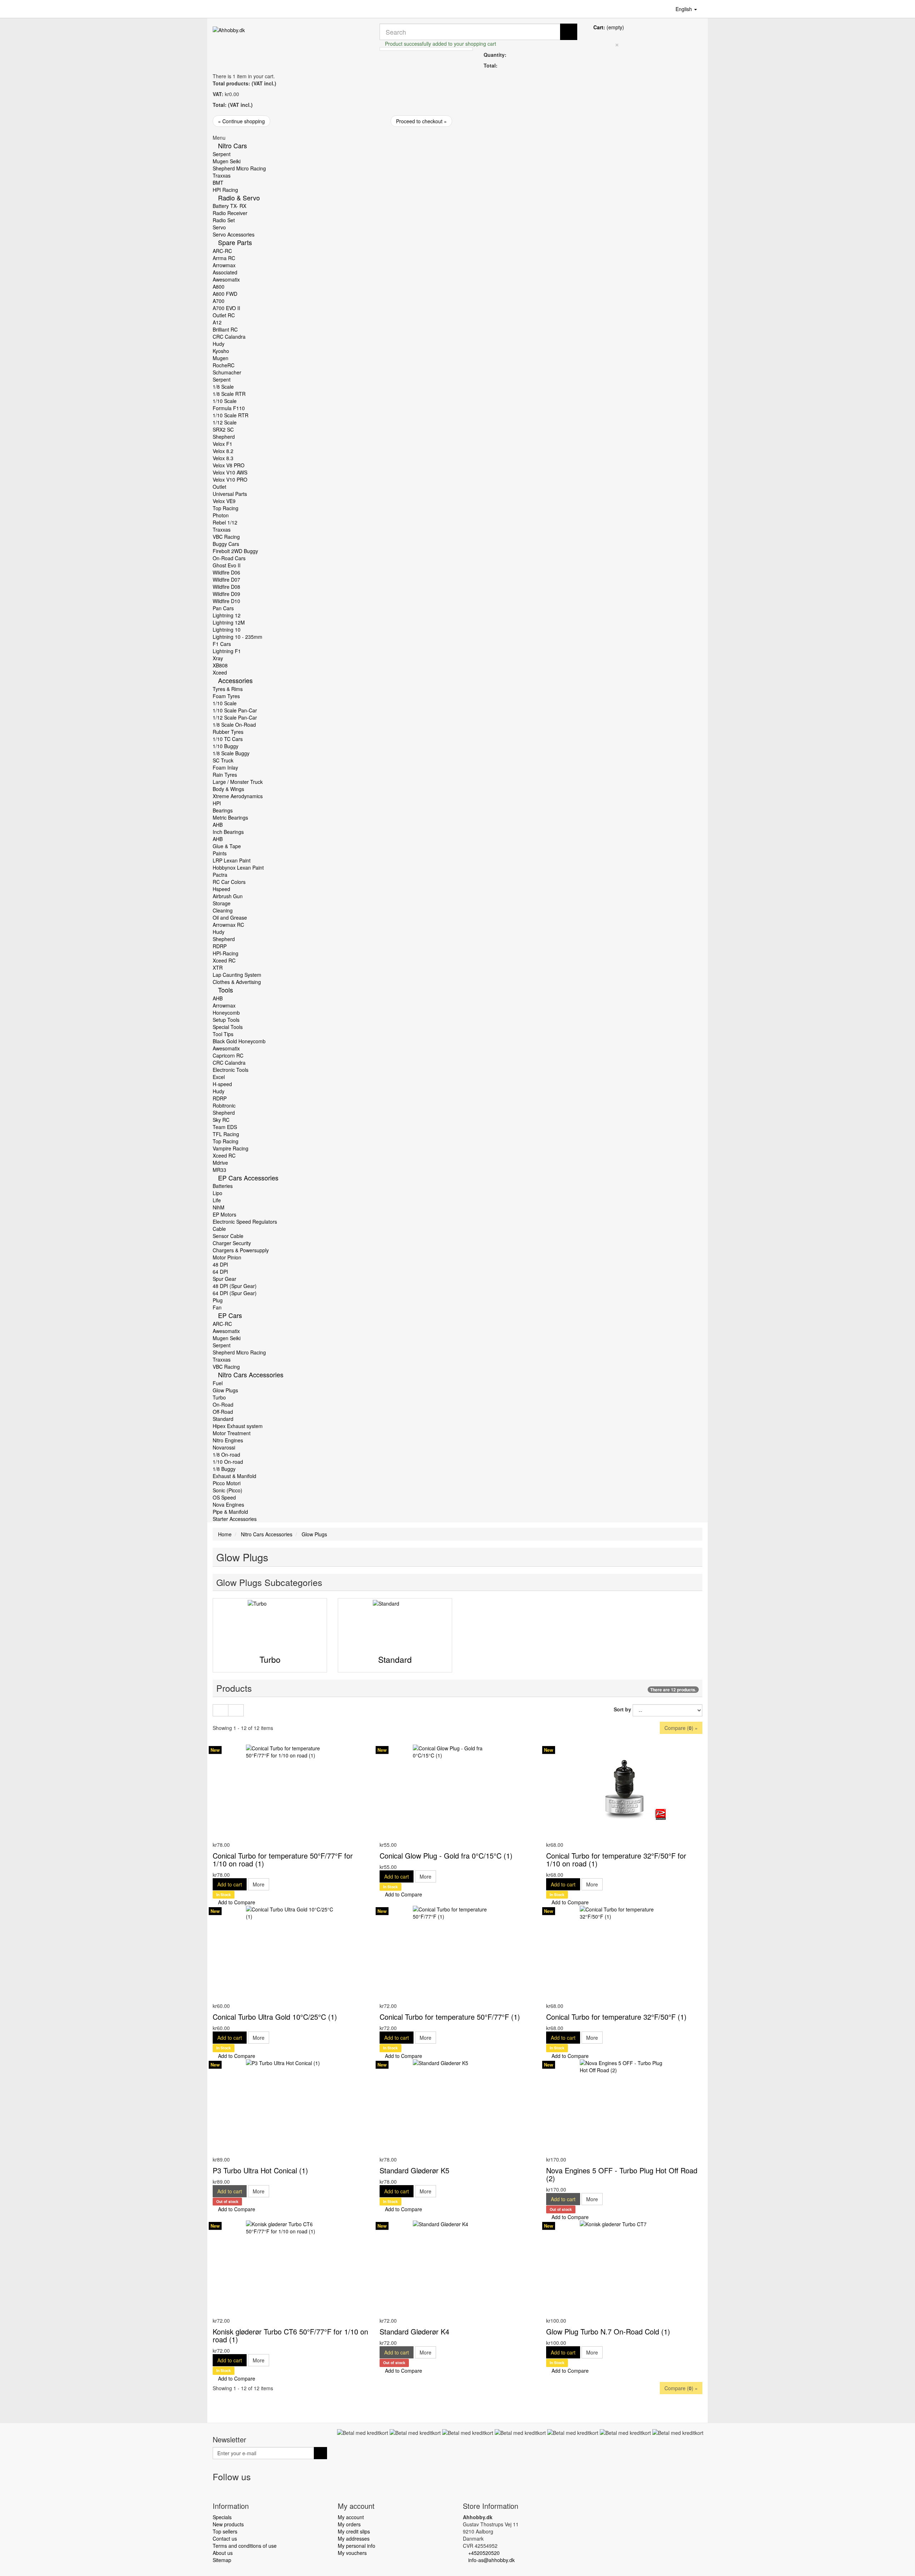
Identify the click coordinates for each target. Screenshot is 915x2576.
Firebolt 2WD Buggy (235, 551)
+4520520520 (484, 2553)
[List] (236, 1710)
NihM (219, 1207)
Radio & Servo (239, 198)
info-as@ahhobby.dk (491, 2560)
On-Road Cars (229, 558)
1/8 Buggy (224, 1469)
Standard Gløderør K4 (414, 2331)
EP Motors (224, 1214)
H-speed (222, 1084)
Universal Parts (230, 494)
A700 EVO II (226, 308)
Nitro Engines (228, 1440)
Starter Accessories (235, 1519)
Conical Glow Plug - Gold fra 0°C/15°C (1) (446, 1856)
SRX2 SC (223, 429)
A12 (217, 322)
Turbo (219, 1397)
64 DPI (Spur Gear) (235, 1293)
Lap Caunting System (237, 975)
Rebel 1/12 (225, 522)
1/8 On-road (226, 1454)
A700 (219, 301)
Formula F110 (229, 408)
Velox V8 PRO (229, 465)
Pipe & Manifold (230, 1512)
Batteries (223, 1186)
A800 (219, 287)
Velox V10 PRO (230, 479)
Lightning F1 (227, 651)
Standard (223, 1419)
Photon (221, 515)
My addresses (354, 2538)
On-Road (223, 1404)
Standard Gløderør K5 (414, 2170)
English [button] (684, 9)
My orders (349, 2524)
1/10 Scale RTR (231, 415)
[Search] (569, 32)
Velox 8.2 (223, 451)
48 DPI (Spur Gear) (235, 1286)
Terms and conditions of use (245, 2546)
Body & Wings (228, 789)
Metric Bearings (230, 817)
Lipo (217, 1193)
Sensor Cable (228, 1236)
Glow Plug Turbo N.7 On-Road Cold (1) (608, 2331)
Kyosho (221, 351)
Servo (219, 227)
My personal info (357, 2546)
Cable (219, 1229)
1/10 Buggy (226, 746)
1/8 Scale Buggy (231, 753)
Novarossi (224, 1447)
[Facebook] (219, 2491)
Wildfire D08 (226, 587)
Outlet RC (224, 315)
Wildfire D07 (226, 580)
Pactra (220, 875)
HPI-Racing (226, 953)
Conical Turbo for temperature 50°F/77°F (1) (450, 2017)
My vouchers (352, 2553)
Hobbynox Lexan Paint (238, 867)
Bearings (223, 810)
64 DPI (220, 1272)
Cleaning (223, 910)
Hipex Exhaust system (238, 1426)
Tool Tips (223, 1034)
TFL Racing (226, 1134)
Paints (220, 853)
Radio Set (224, 220)
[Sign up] (320, 2453)
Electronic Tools (231, 1070)
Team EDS (225, 1127)
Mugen (221, 358)
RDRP (220, 946)
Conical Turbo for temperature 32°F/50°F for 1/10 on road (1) (616, 1859)
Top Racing (226, 508)
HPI (217, 803)
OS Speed (224, 1497)
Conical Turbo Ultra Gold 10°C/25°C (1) (275, 2017)
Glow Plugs (225, 1390)
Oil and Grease (230, 917)
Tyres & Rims (228, 689)
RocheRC (224, 365)
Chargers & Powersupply (241, 1250)
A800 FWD (225, 294)
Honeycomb (226, 1013)
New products (228, 2524)
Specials (222, 2517)
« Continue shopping (241, 121)
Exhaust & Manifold (234, 1476)
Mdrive (220, 1163)
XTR (218, 968)
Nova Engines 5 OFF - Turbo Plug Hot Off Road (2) (622, 2174)
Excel (219, 1077)
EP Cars (230, 1315)
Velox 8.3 (223, 458)
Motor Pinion (227, 1257)
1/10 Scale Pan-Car (235, 710)
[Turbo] (270, 1622)
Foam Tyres (226, 696)
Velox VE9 (224, 501)
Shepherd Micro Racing (239, 168)
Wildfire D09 (226, 594)
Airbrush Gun (228, 896)
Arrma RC (224, 258)
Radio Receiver (230, 213)
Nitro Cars (233, 145)
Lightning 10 (227, 630)
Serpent (222, 154)
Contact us (225, 2538)
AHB (218, 825)
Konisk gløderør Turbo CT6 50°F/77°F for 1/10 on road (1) (290, 2335)
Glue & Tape (227, 846)
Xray (218, 658)
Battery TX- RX (229, 206)
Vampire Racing (231, 1148)
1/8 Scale (223, 387)
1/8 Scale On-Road (234, 725)
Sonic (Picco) (227, 1490)
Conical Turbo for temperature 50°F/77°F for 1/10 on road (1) (283, 1859)
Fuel (218, 1383)
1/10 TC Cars (228, 739)
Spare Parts (235, 242)
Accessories (235, 680)
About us (223, 2553)
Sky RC (221, 1120)
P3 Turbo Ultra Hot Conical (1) (260, 2170)
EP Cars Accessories (248, 1178)
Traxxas (222, 175)
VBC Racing (226, 537)
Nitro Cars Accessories (251, 1374)
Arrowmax (224, 265)
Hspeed (221, 889)
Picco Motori (227, 1483)
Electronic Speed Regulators (245, 1222)
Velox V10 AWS (230, 472)
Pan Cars (223, 608)
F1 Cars (222, 644)
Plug (218, 1300)
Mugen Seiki (227, 161)
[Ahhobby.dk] (291, 39)
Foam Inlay (225, 767)
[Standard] (395, 1622)
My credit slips (354, 2531)
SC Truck (223, 760)
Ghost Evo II (227, 565)
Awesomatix (226, 279)
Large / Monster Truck (238, 782)
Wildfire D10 (226, 601)
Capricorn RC (228, 1055)
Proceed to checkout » (421, 121)
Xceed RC (224, 960)
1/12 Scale (225, 422)
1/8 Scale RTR (229, 394)
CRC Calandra (229, 337)
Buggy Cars (226, 544)
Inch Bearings (228, 832)
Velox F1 (222, 444)
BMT (218, 183)
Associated (225, 272)
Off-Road (223, 1412)
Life (217, 1200)
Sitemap (222, 2560)
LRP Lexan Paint (232, 860)
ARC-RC (222, 251)
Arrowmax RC (228, 925)
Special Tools (228, 1027)
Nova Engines (228, 1505)
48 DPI (220, 1264)
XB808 (220, 665)
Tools (226, 990)
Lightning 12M (229, 622)
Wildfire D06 (226, 572)
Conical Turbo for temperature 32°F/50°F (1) (616, 2017)
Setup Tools (226, 1020)
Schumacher (227, 372)
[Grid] (221, 1710)
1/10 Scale (225, 401)
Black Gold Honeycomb (239, 1041)
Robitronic (224, 1105)
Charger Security (232, 1243)
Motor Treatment (232, 1433)
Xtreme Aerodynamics (238, 796)
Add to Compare (236, 1902)
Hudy (219, 344)
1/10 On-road (228, 1462)
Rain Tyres (225, 775)
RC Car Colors (229, 882)
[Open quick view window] (215, 1837)
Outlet (219, 487)
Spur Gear (224, 1279)
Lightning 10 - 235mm (238, 637)
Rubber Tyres (228, 732)
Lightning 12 (227, 615)
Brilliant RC (225, 329)
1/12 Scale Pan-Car (235, 717)
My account (351, 2517)
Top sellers (225, 2531)
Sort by (622, 1709)
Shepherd (224, 437)
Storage (222, 903)
